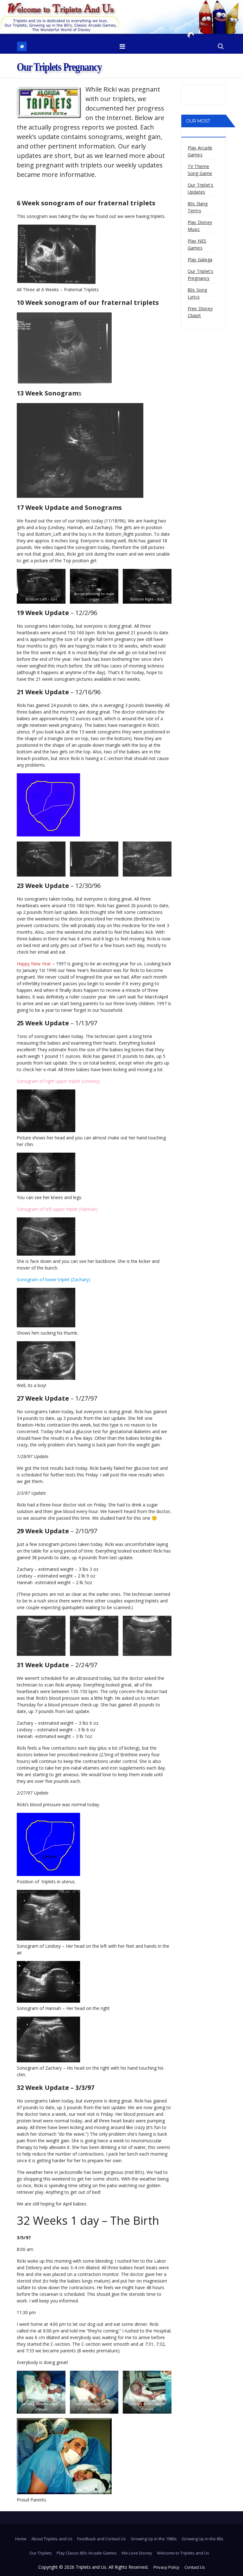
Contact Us (195, 2567)
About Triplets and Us (52, 2539)
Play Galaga (200, 259)
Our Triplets (41, 2553)
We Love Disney (137, 2553)
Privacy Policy (166, 2567)
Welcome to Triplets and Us (183, 2553)
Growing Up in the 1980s (154, 2539)
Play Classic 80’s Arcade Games (87, 2553)
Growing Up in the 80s (202, 2539)
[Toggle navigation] (122, 46)
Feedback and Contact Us (102, 2539)
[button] (221, 47)
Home (21, 2539)
